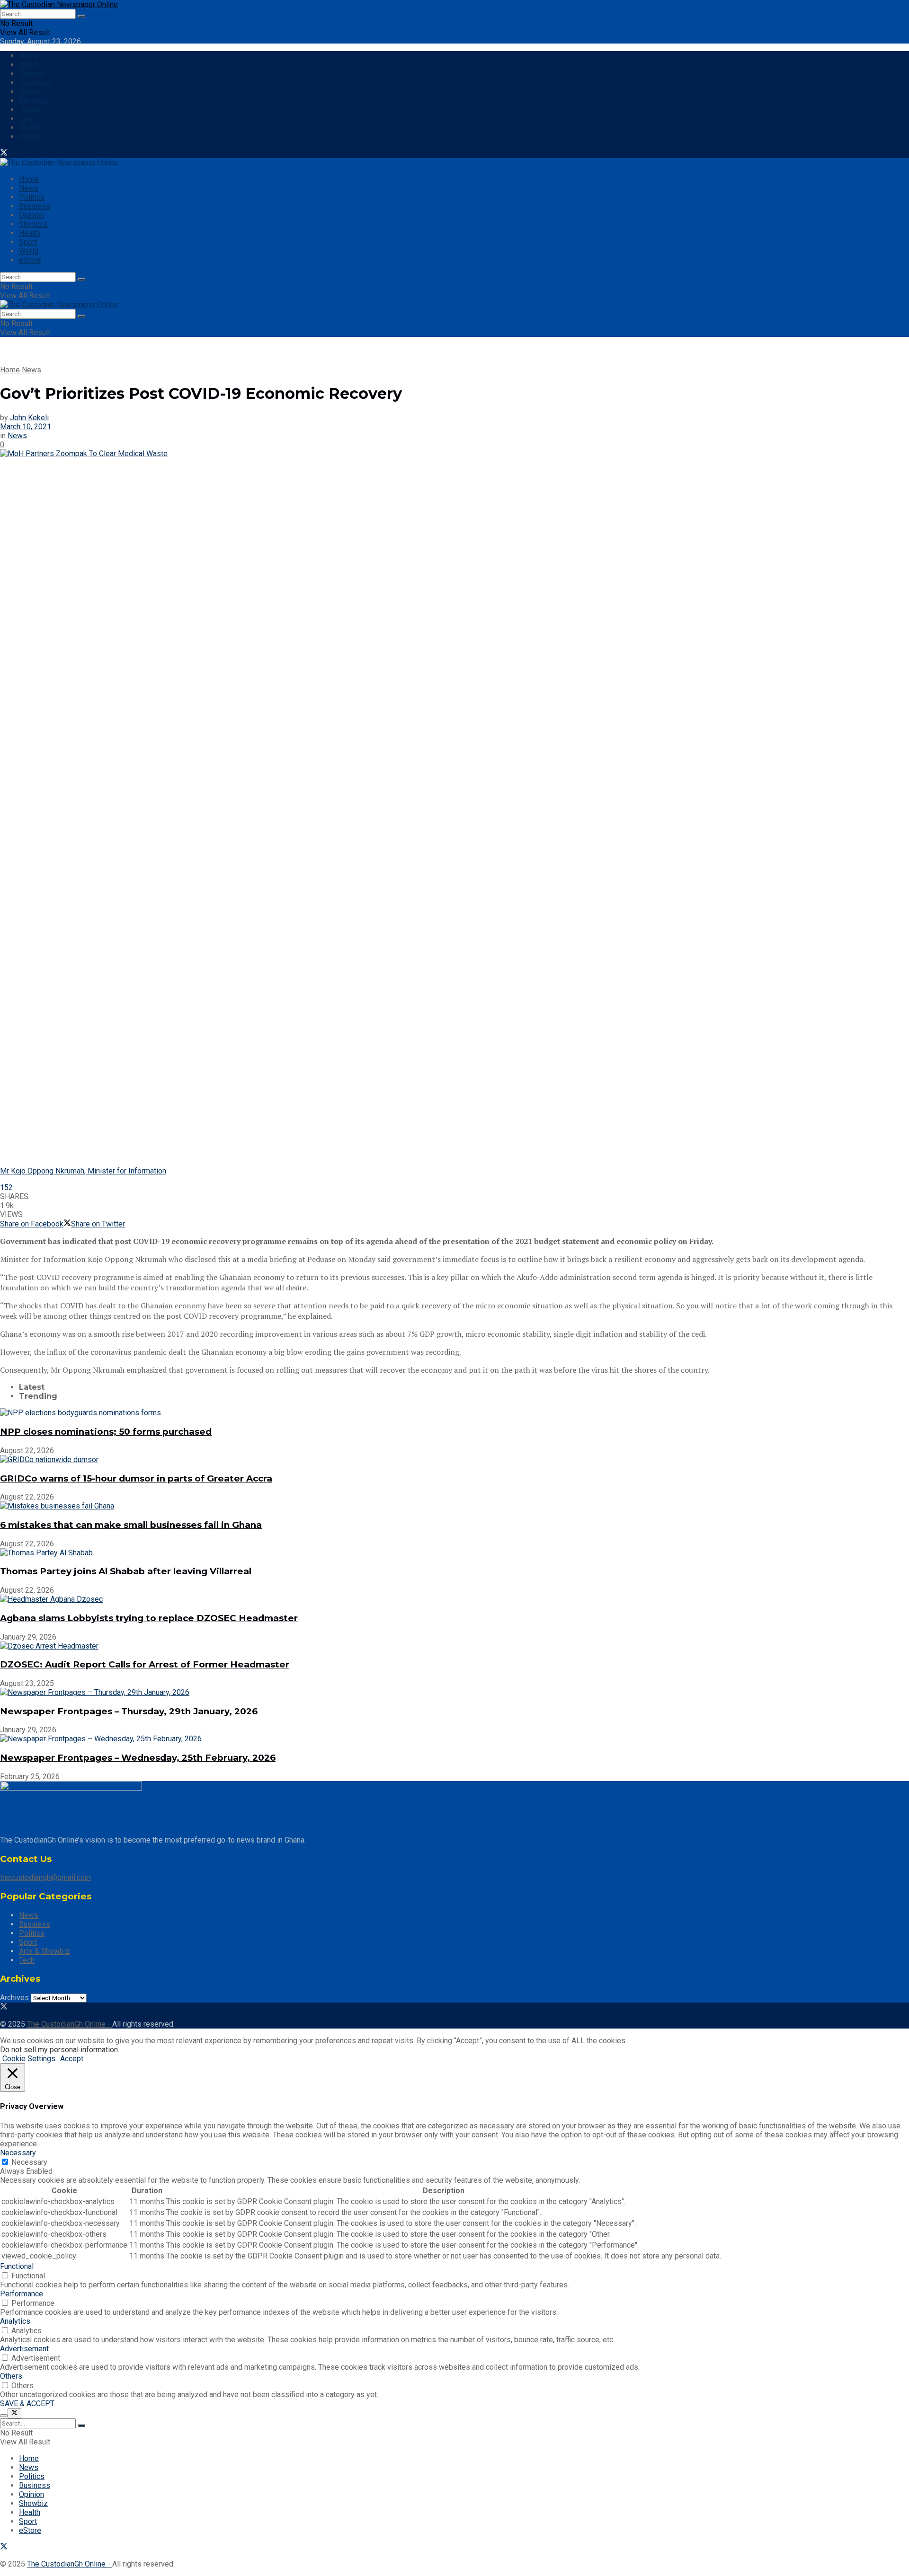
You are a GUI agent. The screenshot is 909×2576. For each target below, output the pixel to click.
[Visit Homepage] (59, 4)
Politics (32, 74)
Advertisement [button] (24, 2349)
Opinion (31, 92)
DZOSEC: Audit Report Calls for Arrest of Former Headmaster (145, 1664)
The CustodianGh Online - (70, 2024)
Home (29, 56)
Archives (14, 1998)
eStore (30, 137)
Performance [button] (22, 2294)
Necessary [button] (18, 2153)
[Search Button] (81, 16)
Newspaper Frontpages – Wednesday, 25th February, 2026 (138, 1758)
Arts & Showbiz (45, 1951)
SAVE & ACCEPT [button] (27, 2404)
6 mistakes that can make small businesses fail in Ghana (131, 1525)
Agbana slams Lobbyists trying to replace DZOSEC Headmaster (149, 1618)
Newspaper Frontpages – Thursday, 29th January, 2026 (129, 1711)
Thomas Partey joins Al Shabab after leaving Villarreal (126, 1571)
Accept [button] (72, 2059)
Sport (28, 119)
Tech (27, 1960)
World (29, 128)
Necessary (29, 2162)
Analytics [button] (15, 2321)
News (29, 65)
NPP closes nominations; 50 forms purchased (106, 1432)
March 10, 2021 (26, 427)
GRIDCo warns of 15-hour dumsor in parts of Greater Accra (136, 1478)
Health (30, 110)
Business (35, 83)
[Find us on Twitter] (4, 154)
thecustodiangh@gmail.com (45, 1877)
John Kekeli (29, 418)
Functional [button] (17, 2266)
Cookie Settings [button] (29, 2059)
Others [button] (11, 2376)
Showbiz (33, 101)
